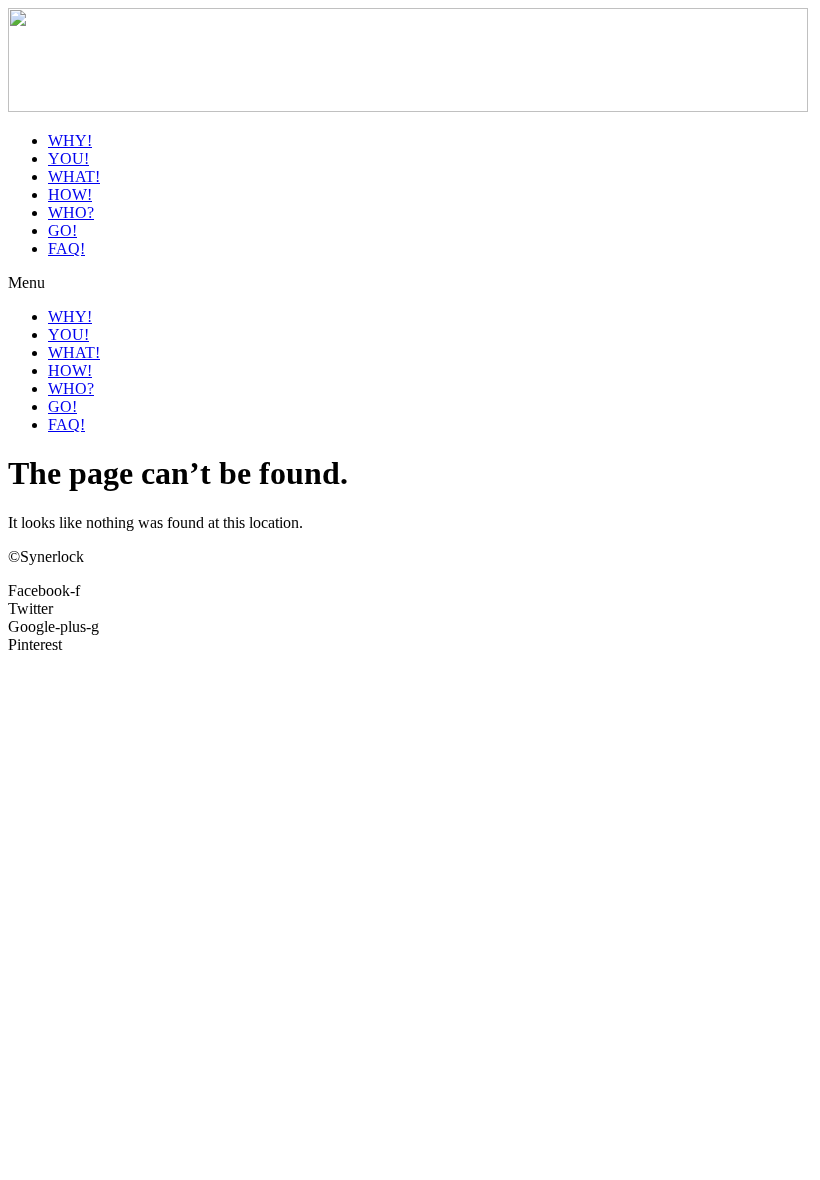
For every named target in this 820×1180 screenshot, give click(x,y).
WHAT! (74, 176)
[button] (410, 283)
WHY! (70, 140)
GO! (62, 230)
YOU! (68, 158)
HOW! (70, 194)
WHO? (71, 212)
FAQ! (66, 248)
